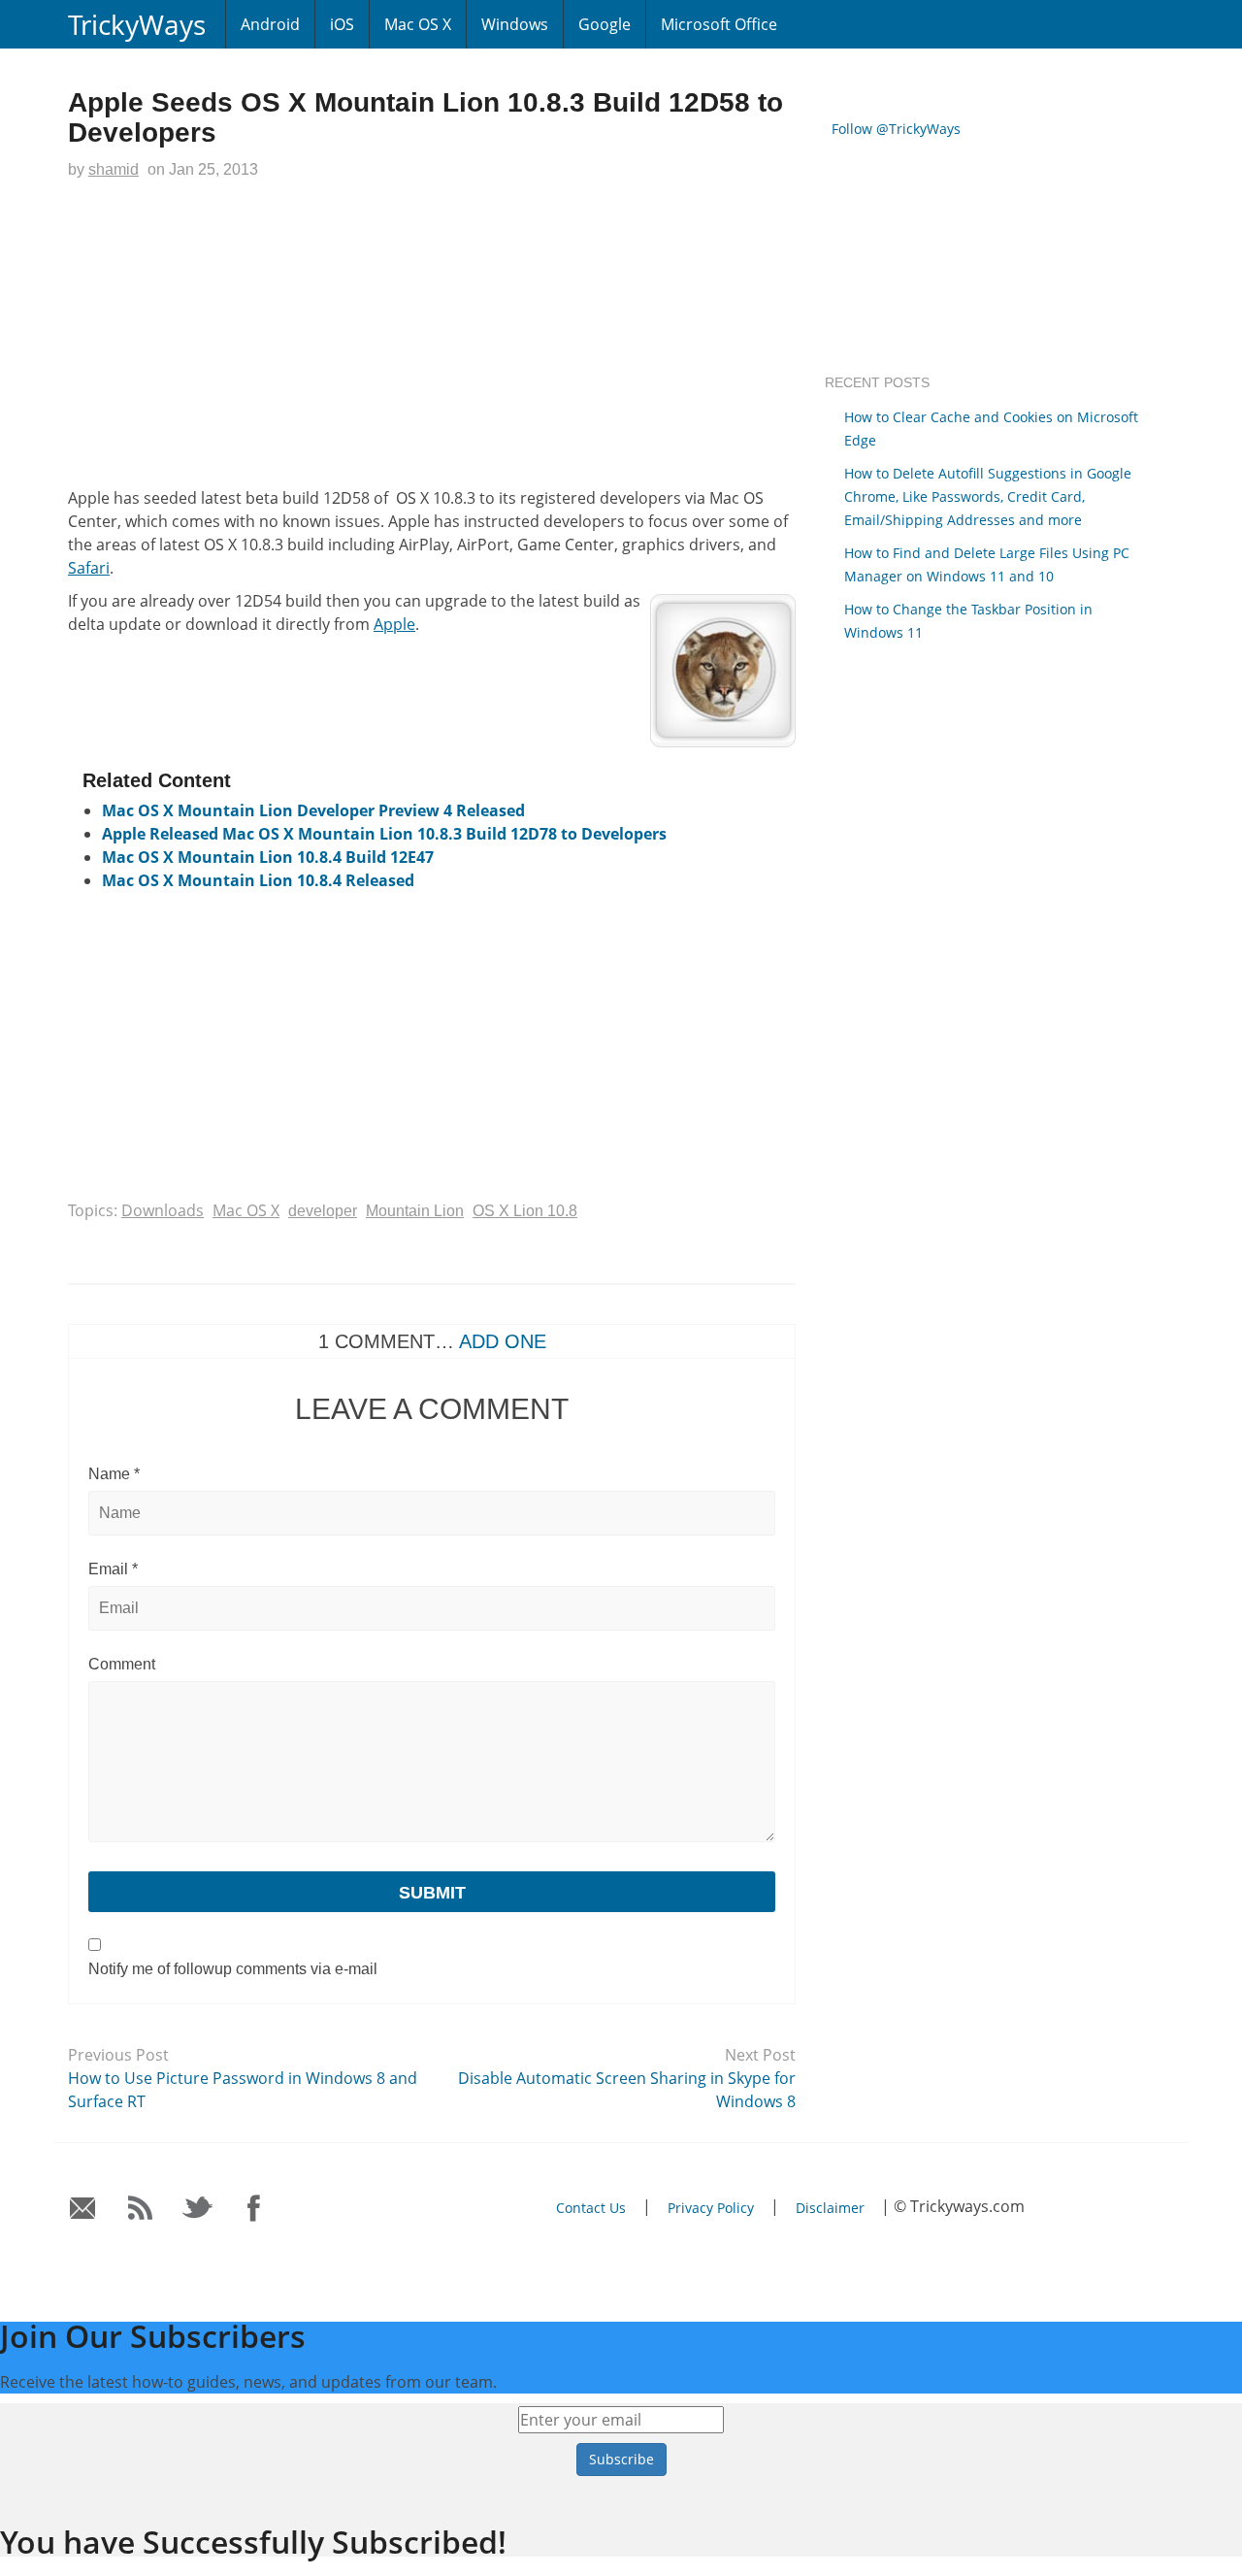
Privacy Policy (711, 2208)
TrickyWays (137, 24)
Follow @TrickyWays (896, 129)
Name (114, 1474)
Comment (122, 1664)
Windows (515, 24)
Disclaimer (830, 2208)
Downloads (163, 1210)
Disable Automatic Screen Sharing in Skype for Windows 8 (627, 2090)
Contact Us (591, 2208)
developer (323, 1211)
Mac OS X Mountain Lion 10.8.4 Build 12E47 (268, 857)
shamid (114, 169)
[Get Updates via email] (83, 2209)
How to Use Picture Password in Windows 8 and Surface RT (243, 2090)
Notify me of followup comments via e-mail (233, 1969)
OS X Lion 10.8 (525, 1211)
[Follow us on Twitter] (197, 2209)
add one (503, 1341)
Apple (394, 624)
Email (113, 1569)
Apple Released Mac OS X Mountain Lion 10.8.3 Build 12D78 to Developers (384, 834)
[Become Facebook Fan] (255, 2209)
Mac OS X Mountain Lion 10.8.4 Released (258, 880)
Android (270, 24)
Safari (89, 568)
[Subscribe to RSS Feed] (140, 2209)
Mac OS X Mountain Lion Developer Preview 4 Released (313, 810)
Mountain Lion (415, 1211)
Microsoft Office (719, 24)
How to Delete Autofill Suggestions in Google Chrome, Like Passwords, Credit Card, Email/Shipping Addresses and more (988, 496)
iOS (342, 24)
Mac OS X (418, 24)
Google (605, 24)
